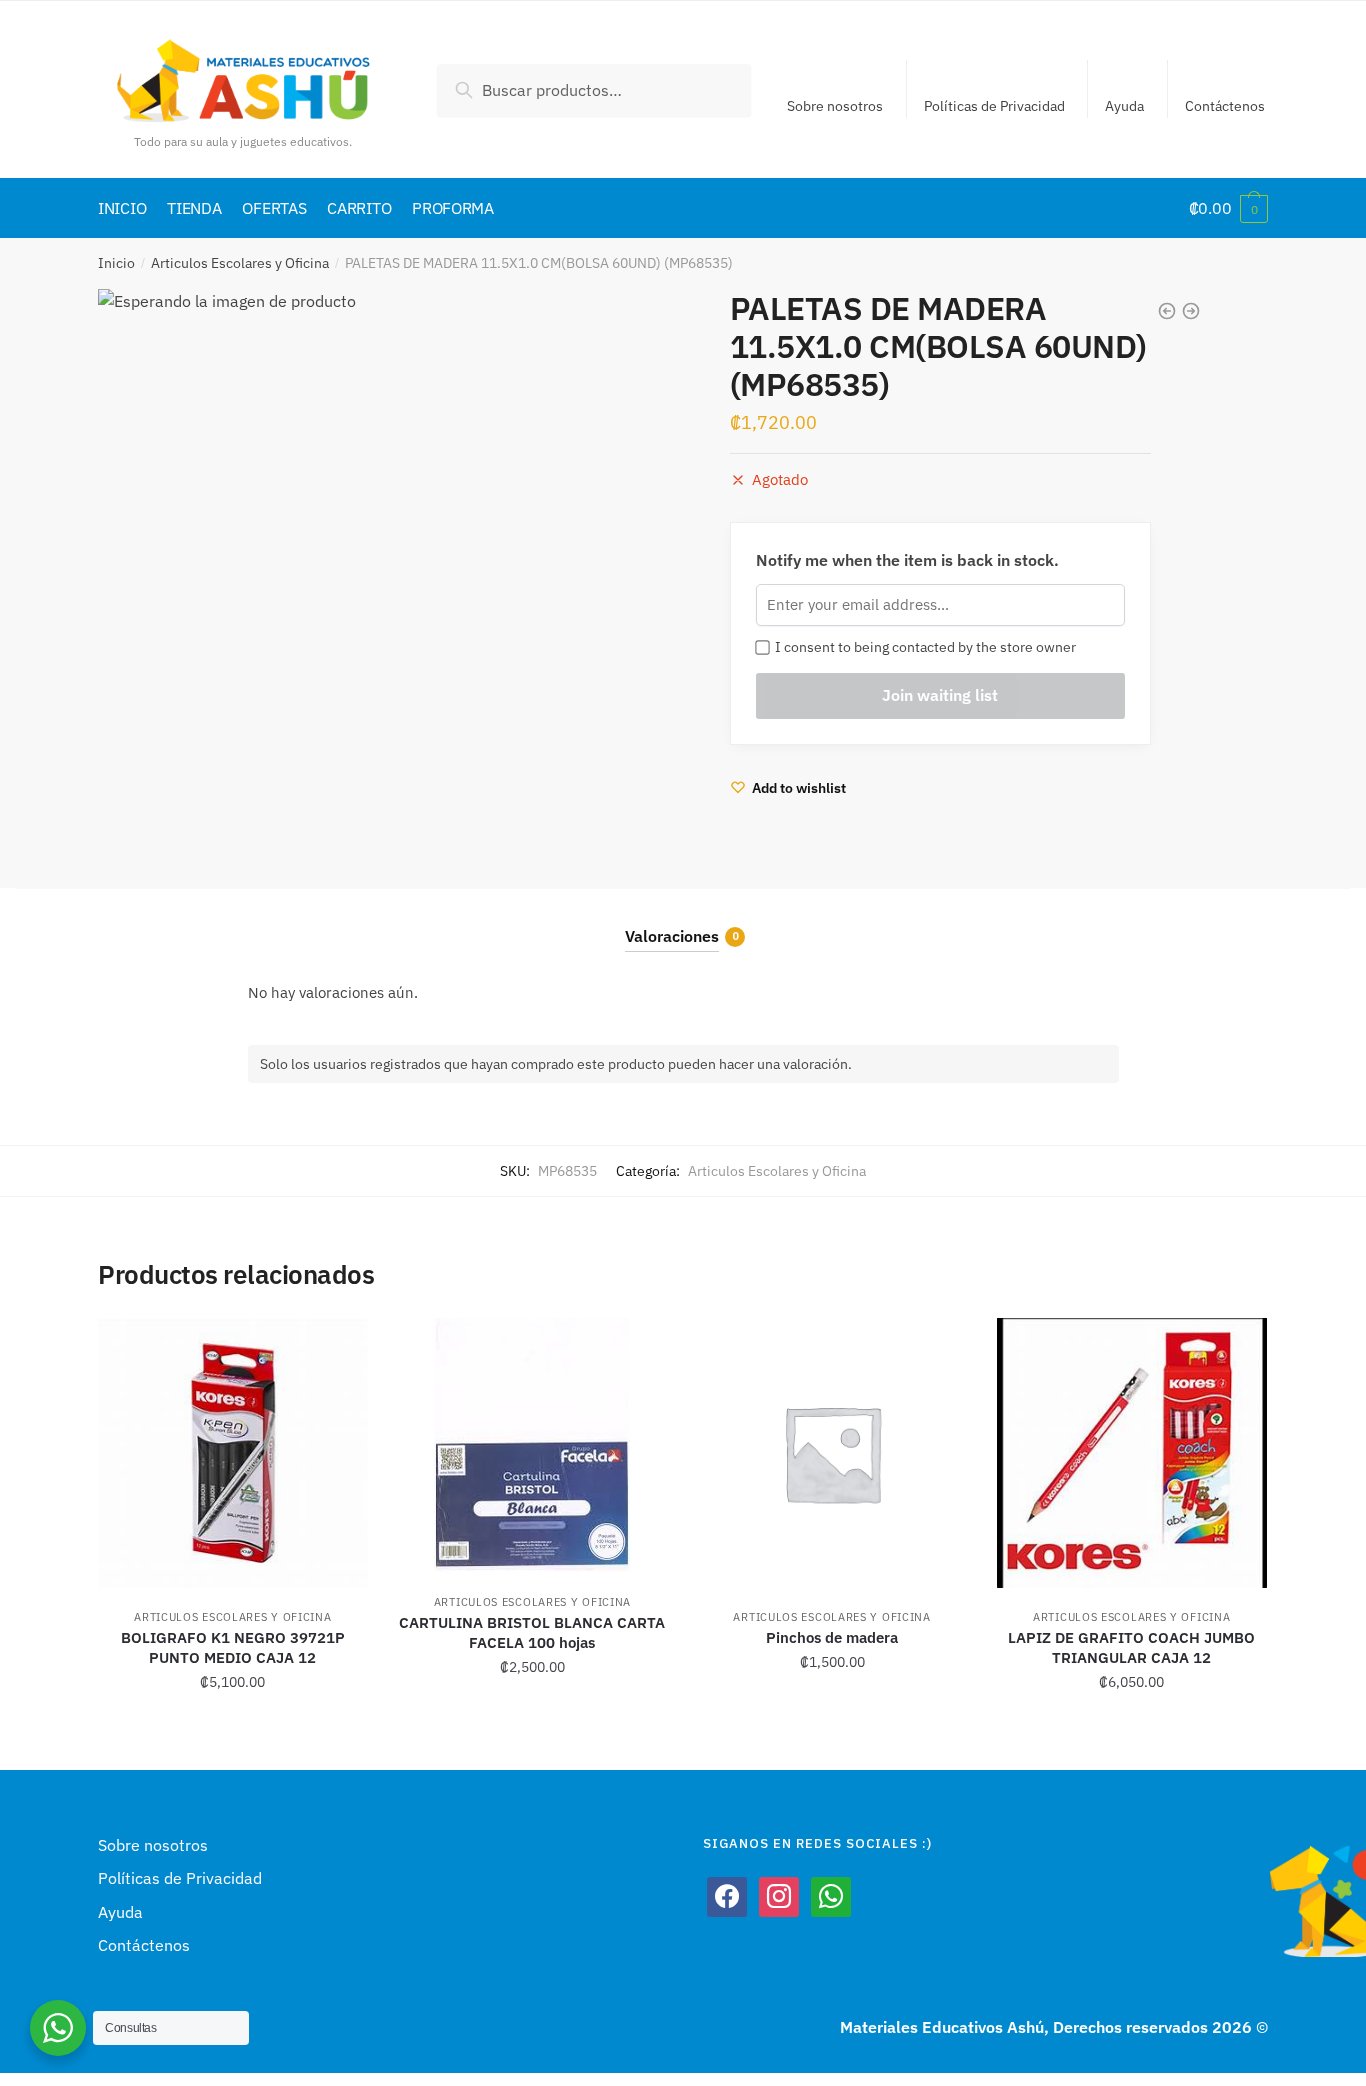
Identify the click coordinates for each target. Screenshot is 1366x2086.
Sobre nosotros (835, 106)
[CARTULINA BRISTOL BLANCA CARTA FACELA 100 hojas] (533, 1445)
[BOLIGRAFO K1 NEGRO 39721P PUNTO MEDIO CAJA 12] (233, 1453)
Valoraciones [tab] (672, 936)
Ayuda (1124, 106)
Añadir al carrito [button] (232, 1727)
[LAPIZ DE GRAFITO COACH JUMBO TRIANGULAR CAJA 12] (1132, 1453)
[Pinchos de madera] (832, 1453)
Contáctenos (1225, 106)
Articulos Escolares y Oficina (240, 263)
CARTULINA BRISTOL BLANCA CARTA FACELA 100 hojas (532, 1632)
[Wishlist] (338, 1348)
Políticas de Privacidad (994, 106)
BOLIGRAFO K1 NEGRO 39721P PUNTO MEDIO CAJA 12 (233, 1647)
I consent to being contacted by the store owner (922, 647)
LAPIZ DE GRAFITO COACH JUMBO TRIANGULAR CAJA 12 (1131, 1647)
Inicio (116, 263)
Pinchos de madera (832, 1637)
